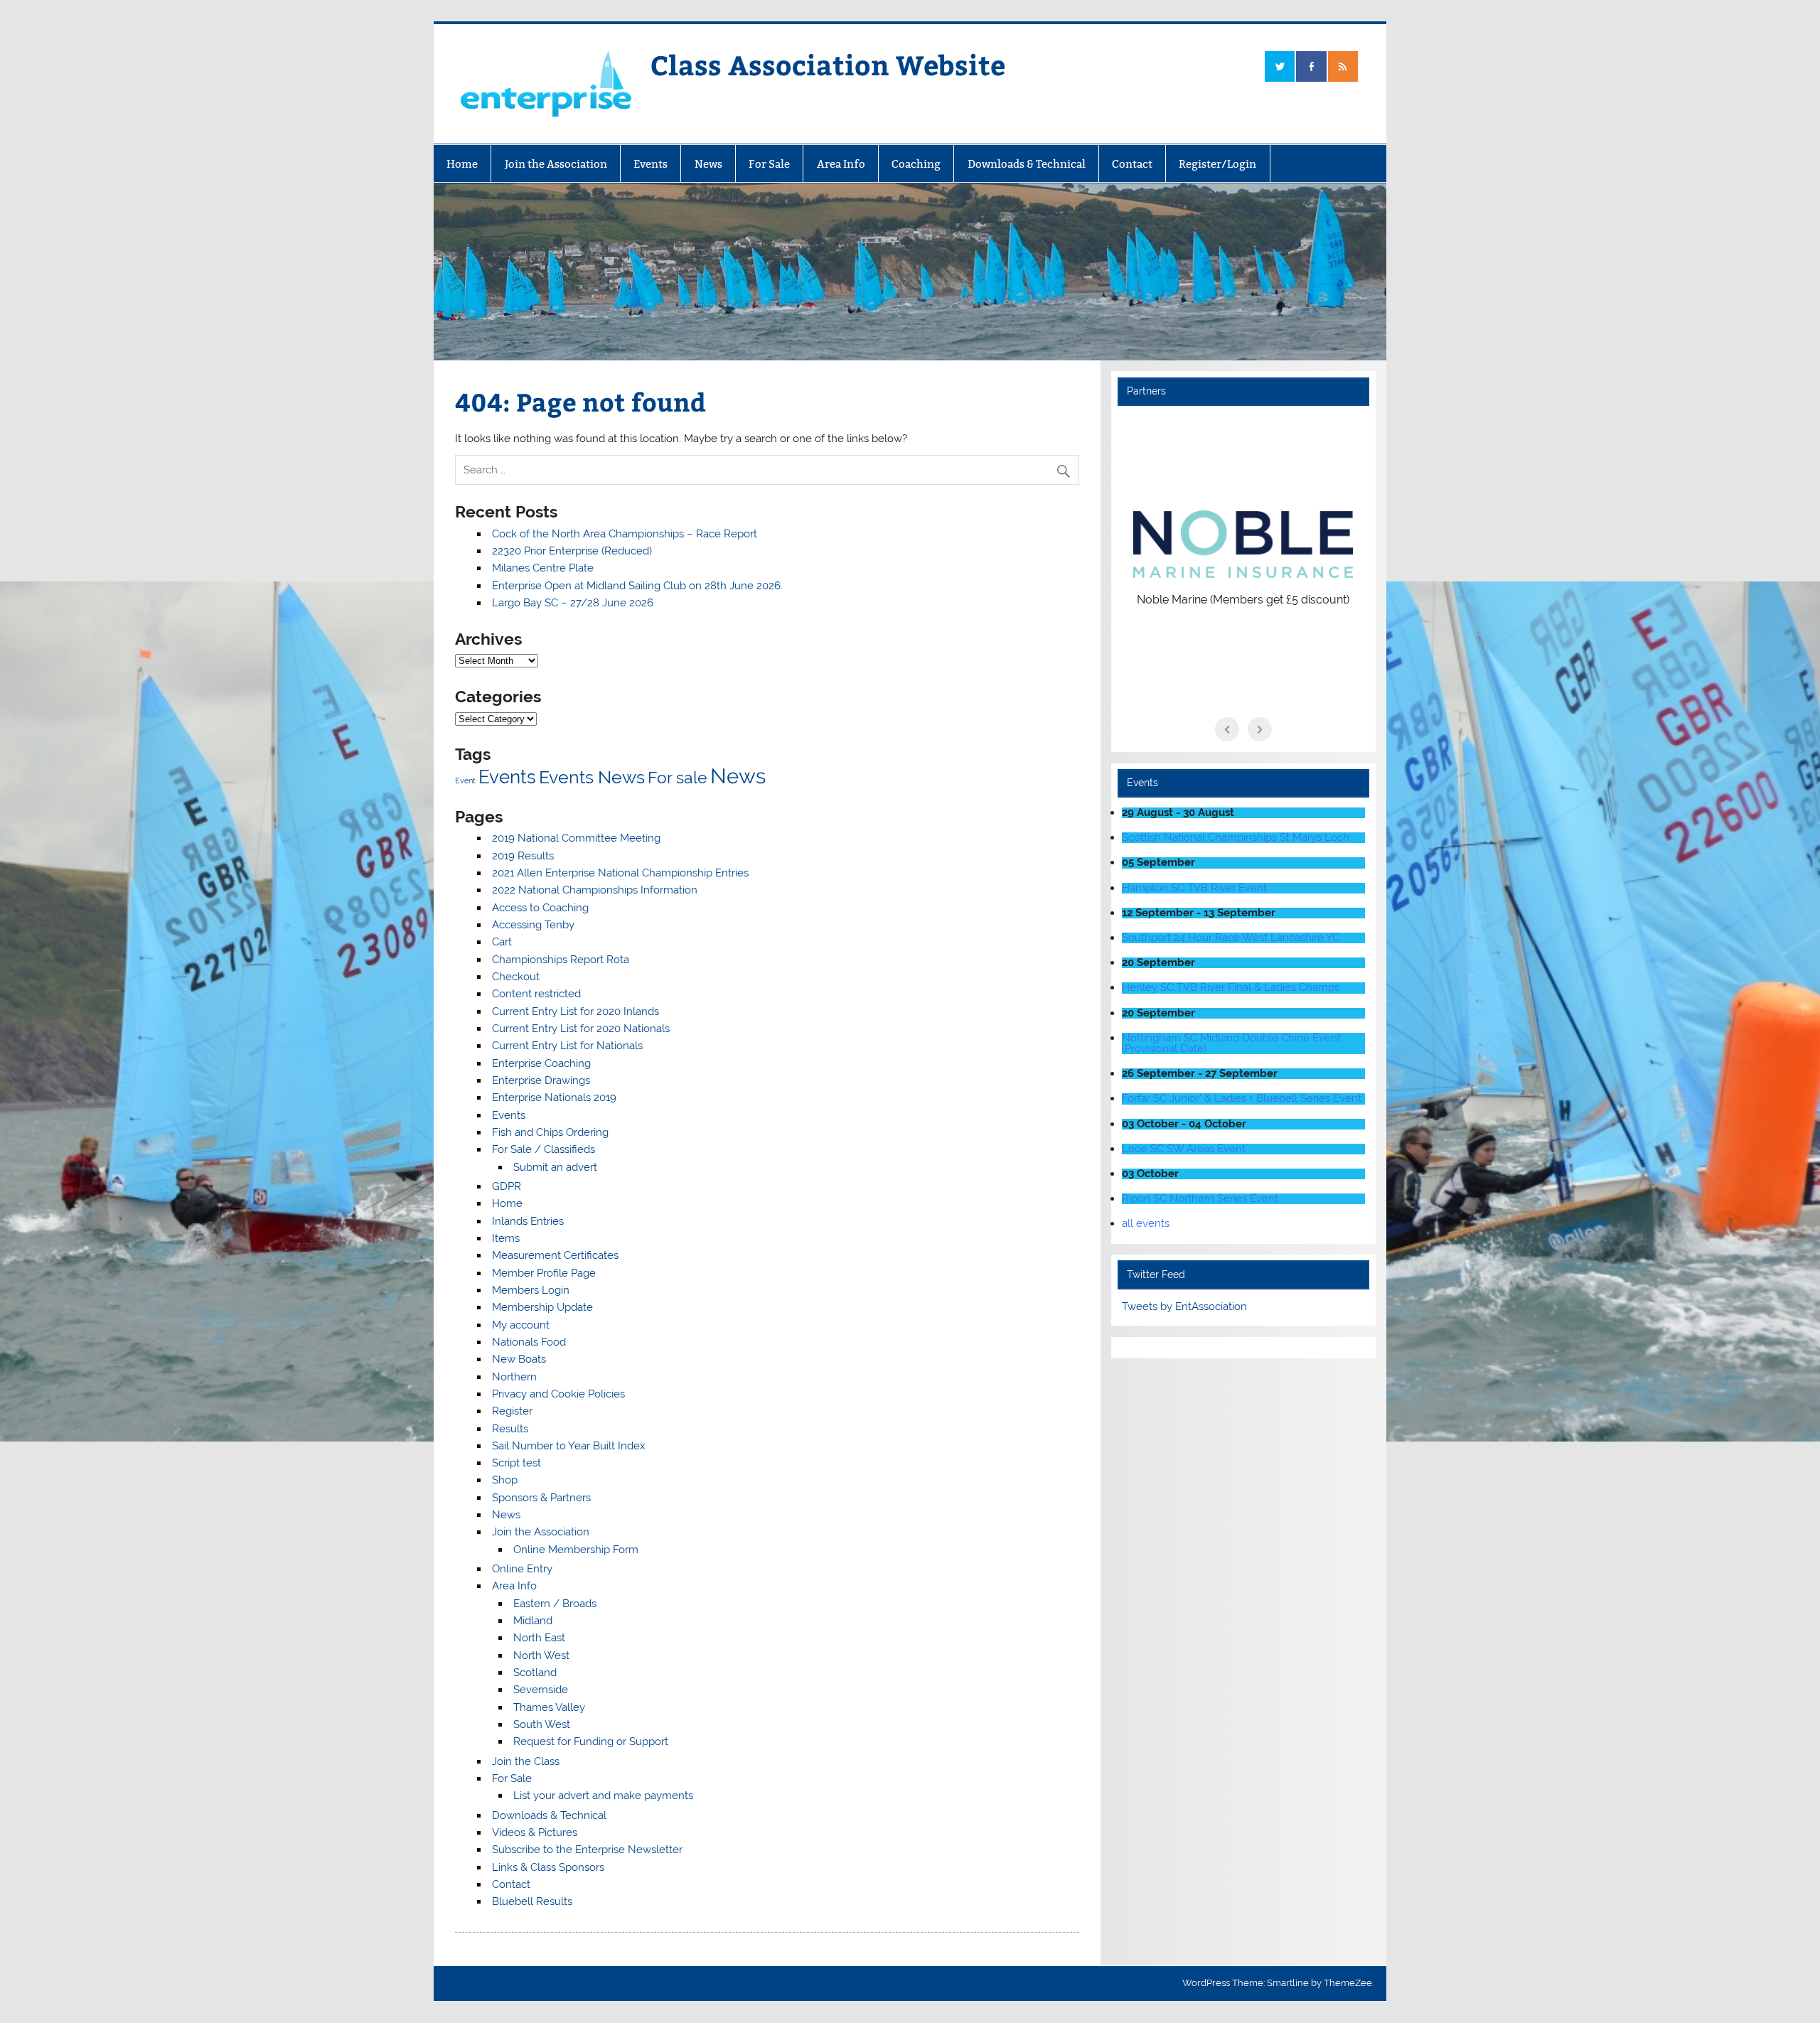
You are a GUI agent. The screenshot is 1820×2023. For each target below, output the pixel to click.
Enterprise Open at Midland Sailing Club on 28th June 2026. (637, 586)
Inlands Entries (528, 1221)
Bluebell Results (532, 1901)
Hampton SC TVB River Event (1194, 888)
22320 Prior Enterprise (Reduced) (572, 551)
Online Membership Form (576, 1550)
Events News (592, 777)
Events (651, 164)
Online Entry (522, 1569)
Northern (514, 1377)
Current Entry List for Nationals (567, 1046)
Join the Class (526, 1761)
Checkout (516, 977)
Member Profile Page (544, 1273)
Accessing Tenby (533, 925)
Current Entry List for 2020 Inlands (576, 1011)
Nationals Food (529, 1342)
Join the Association (556, 164)
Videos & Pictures (535, 1832)
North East (539, 1638)
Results (510, 1429)
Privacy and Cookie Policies (558, 1394)
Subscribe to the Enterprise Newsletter (587, 1850)
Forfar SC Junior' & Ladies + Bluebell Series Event (1242, 1098)
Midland (533, 1621)
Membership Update (542, 1307)
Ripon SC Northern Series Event (1200, 1198)
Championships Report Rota (561, 960)
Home (462, 164)
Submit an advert (555, 1167)
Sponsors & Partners (541, 1498)
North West (541, 1656)
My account (521, 1325)
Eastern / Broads (555, 1604)
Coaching (916, 164)
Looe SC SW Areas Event (1184, 1149)
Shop (505, 1480)
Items (506, 1238)
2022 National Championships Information (595, 890)
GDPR (507, 1186)
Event (465, 780)
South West (542, 1724)
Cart (502, 942)
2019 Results (523, 856)
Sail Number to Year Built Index (569, 1446)
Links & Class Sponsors (548, 1867)
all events (1146, 1223)
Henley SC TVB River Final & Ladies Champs (1231, 987)
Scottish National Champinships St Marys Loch (1236, 837)
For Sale (769, 164)
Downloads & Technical (1027, 164)
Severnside (541, 1690)
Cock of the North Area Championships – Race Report (625, 534)
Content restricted (536, 994)
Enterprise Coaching (541, 1063)
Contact (1132, 164)
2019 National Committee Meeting (576, 838)
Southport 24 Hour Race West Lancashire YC (1231, 938)
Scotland (535, 1673)
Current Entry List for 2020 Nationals (581, 1029)
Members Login (531, 1290)
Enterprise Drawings (541, 1080)
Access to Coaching (540, 908)
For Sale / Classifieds (544, 1149)
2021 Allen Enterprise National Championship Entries (620, 873)
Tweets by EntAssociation (1184, 1306)
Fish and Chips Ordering (550, 1132)
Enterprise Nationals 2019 (554, 1098)
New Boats (519, 1359)
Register (512, 1411)
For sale (678, 777)
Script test (516, 1463)
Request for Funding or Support (591, 1742)
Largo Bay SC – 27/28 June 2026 (573, 603)
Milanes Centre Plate (543, 568)
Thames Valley (549, 1707)
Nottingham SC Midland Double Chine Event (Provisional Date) (1231, 1043)
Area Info (841, 164)
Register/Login (1217, 164)
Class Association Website (828, 64)
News (708, 164)
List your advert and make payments (603, 1796)
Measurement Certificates (555, 1255)
